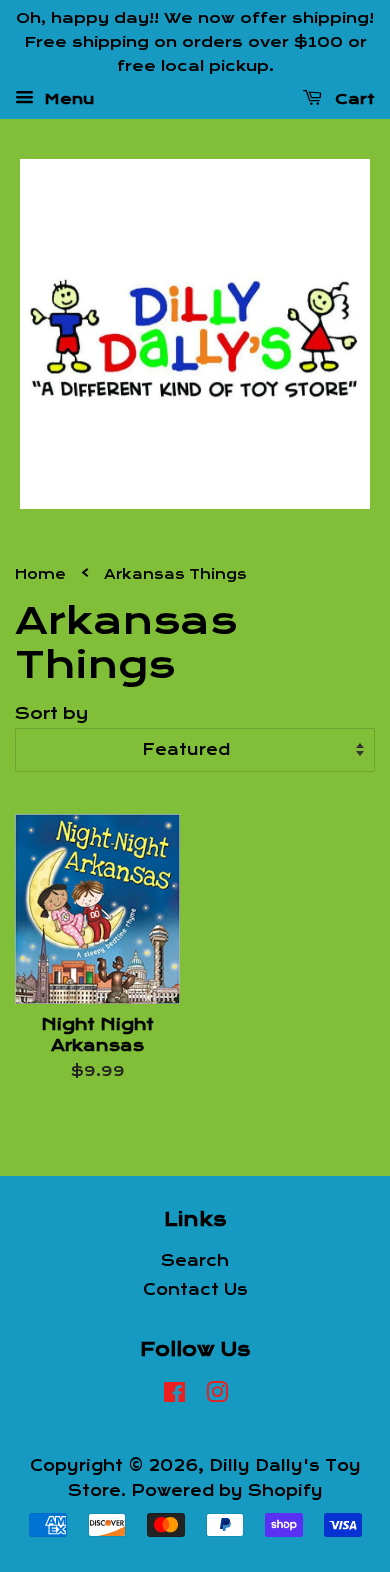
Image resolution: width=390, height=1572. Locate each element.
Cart (352, 99)
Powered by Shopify (227, 1491)
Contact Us (195, 1290)
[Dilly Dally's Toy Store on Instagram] (217, 1396)
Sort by (51, 713)
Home (40, 574)
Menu (66, 99)
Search (195, 1261)
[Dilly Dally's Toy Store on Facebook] (174, 1396)
